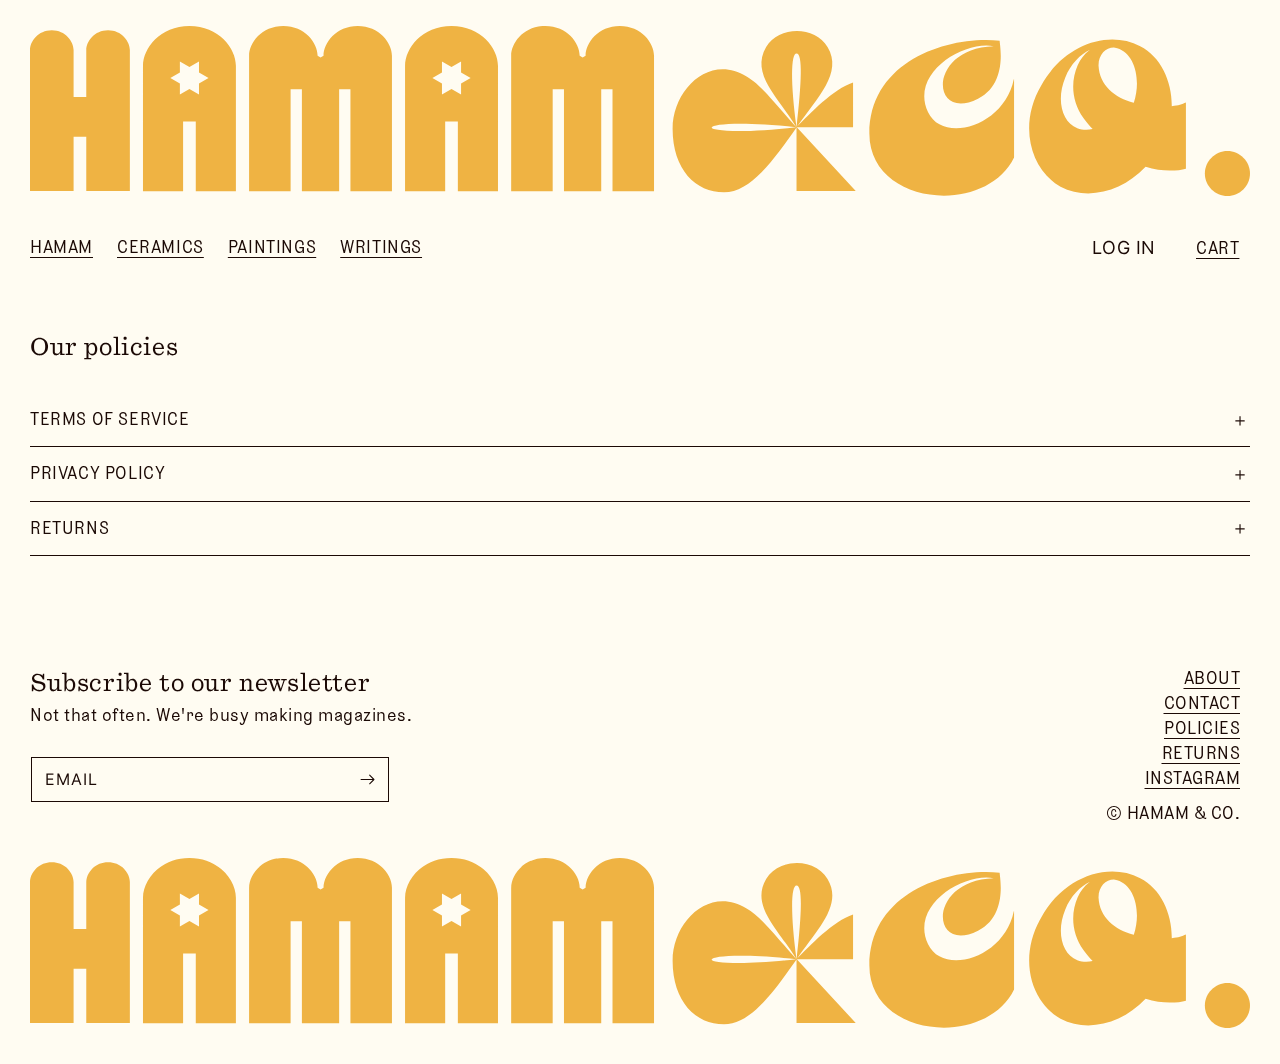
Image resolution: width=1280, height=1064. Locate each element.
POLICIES (1202, 728)
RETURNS (1201, 753)
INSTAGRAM (1193, 778)
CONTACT (1202, 703)
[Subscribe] (367, 779)
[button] (61, 247)
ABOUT (1212, 678)
